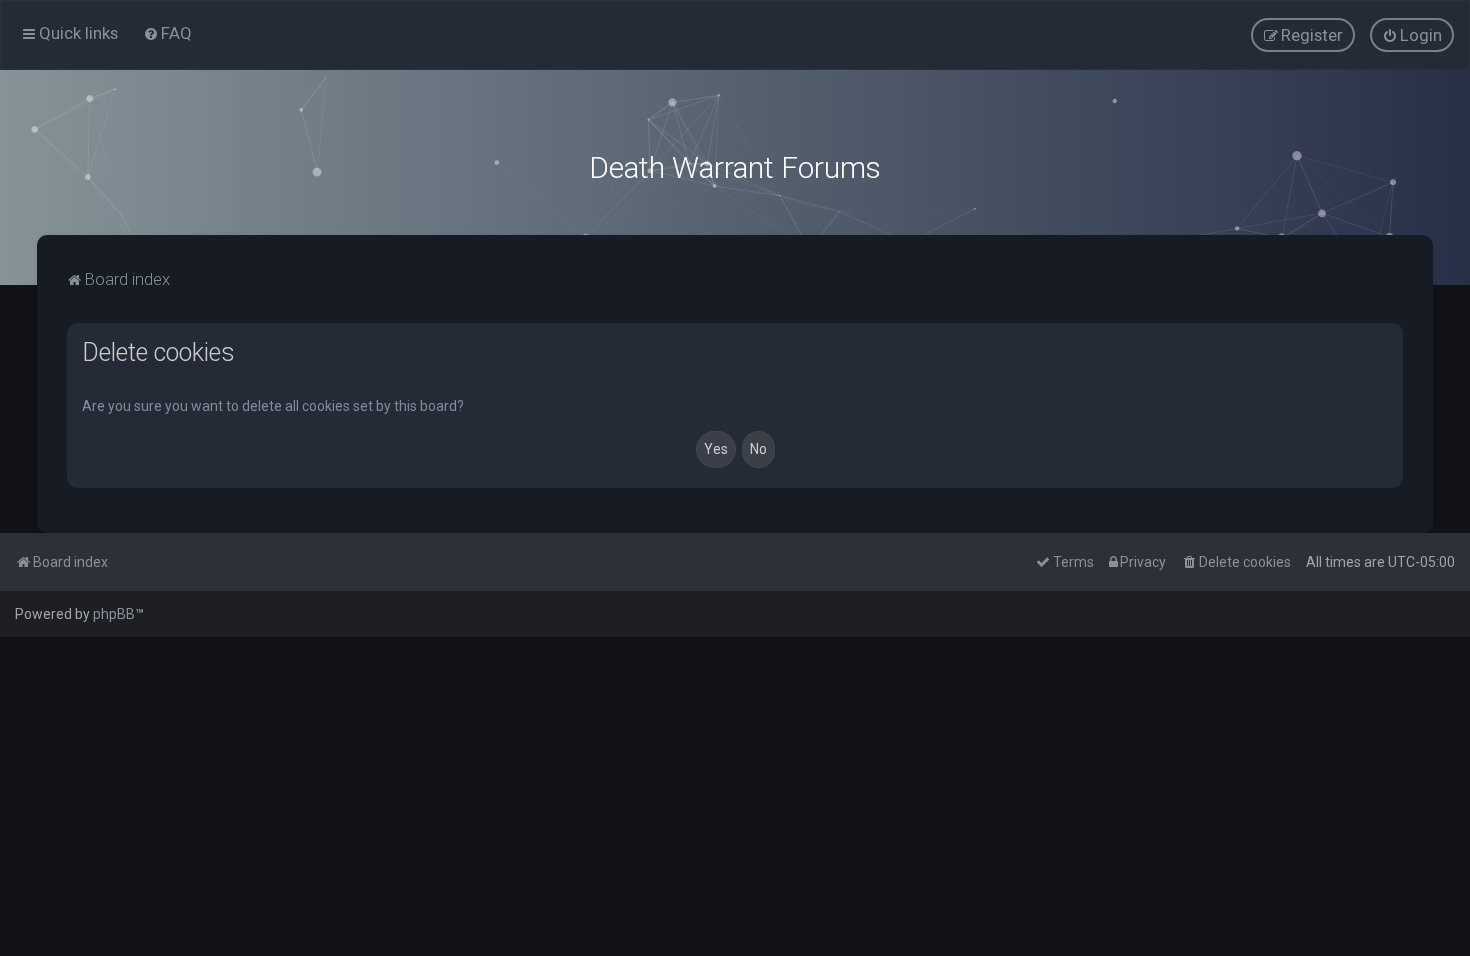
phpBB (114, 614)
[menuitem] (167, 33)
